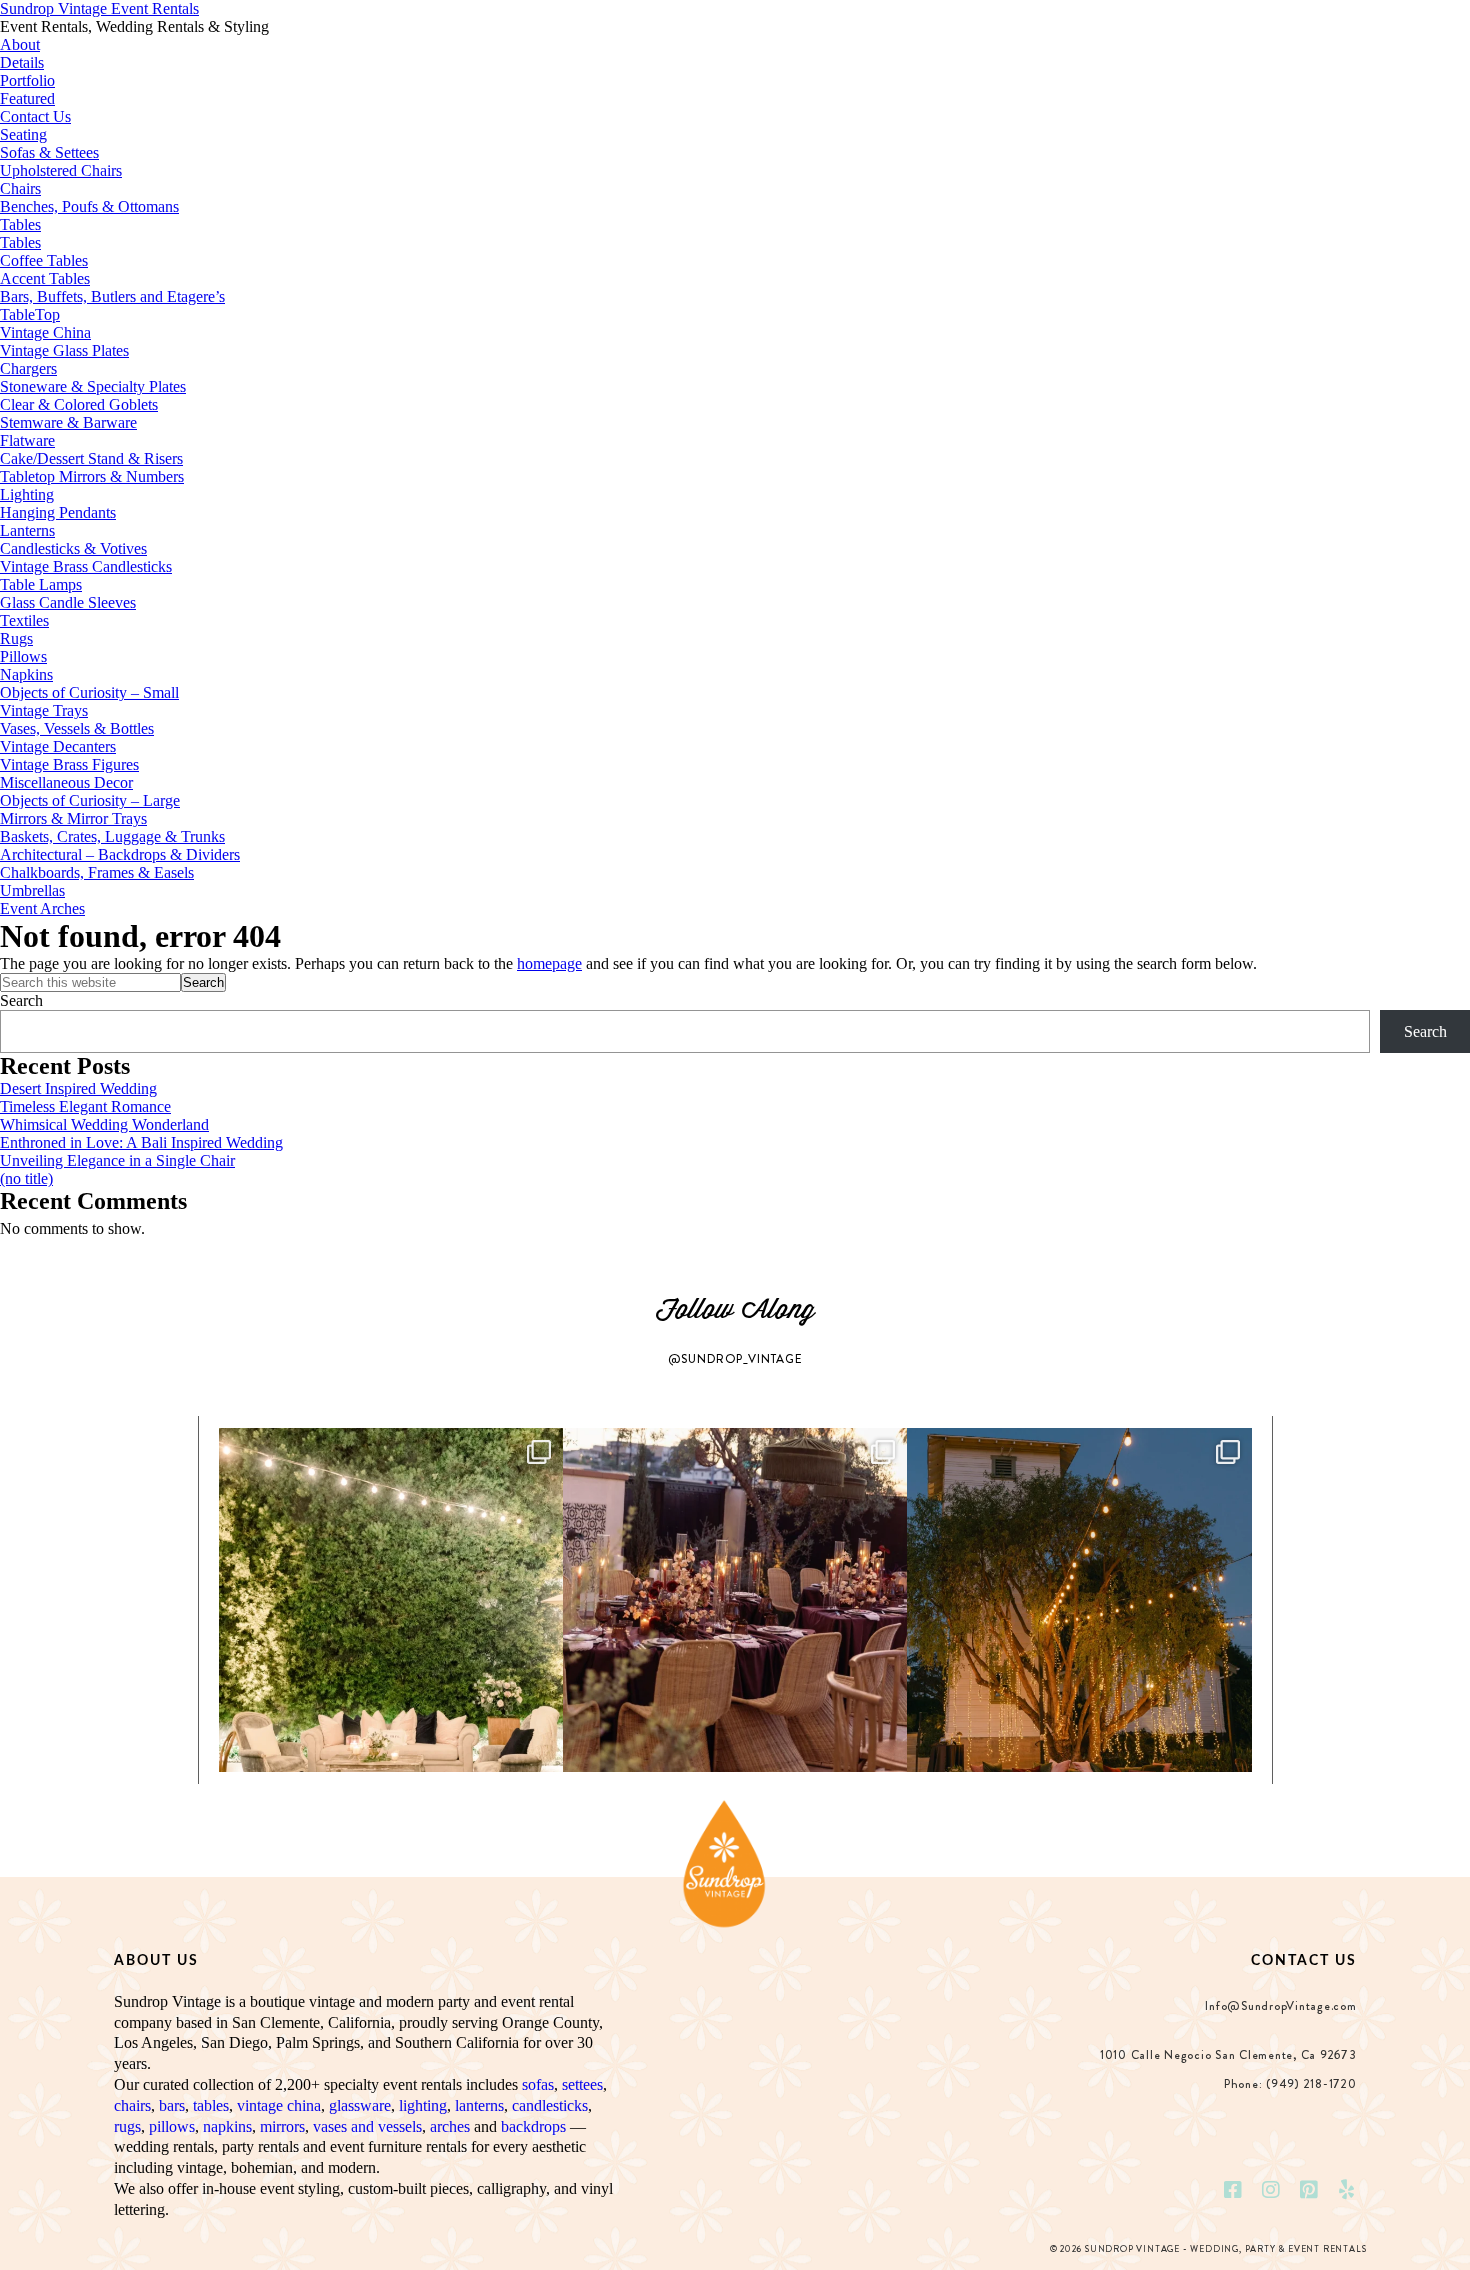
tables (211, 2105)
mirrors (282, 2126)
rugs (127, 2126)
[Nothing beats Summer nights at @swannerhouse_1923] (1079, 1600)
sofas (538, 2084)
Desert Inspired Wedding (78, 1088)
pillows (172, 2126)
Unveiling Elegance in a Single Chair (117, 1160)
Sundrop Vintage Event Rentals (99, 8)
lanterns (479, 2105)
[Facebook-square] (1233, 2190)
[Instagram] (1271, 2190)
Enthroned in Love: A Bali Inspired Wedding (141, 1142)
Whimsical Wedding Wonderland (104, 1124)
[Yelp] (1347, 2190)
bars (172, 2105)
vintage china (279, 2105)
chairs (132, 2105)
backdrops (533, 2126)
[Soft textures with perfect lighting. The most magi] (391, 1600)
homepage (549, 963)
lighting (423, 2105)
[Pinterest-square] (1309, 2190)
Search (21, 1000)
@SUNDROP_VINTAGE (735, 1359)
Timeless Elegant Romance (85, 1106)
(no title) (26, 1178)
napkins (227, 2126)
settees (582, 2084)
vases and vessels (367, 2126)
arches (450, 2126)
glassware (360, 2105)
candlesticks (550, 2105)
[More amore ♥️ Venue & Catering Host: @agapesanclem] (735, 1600)
